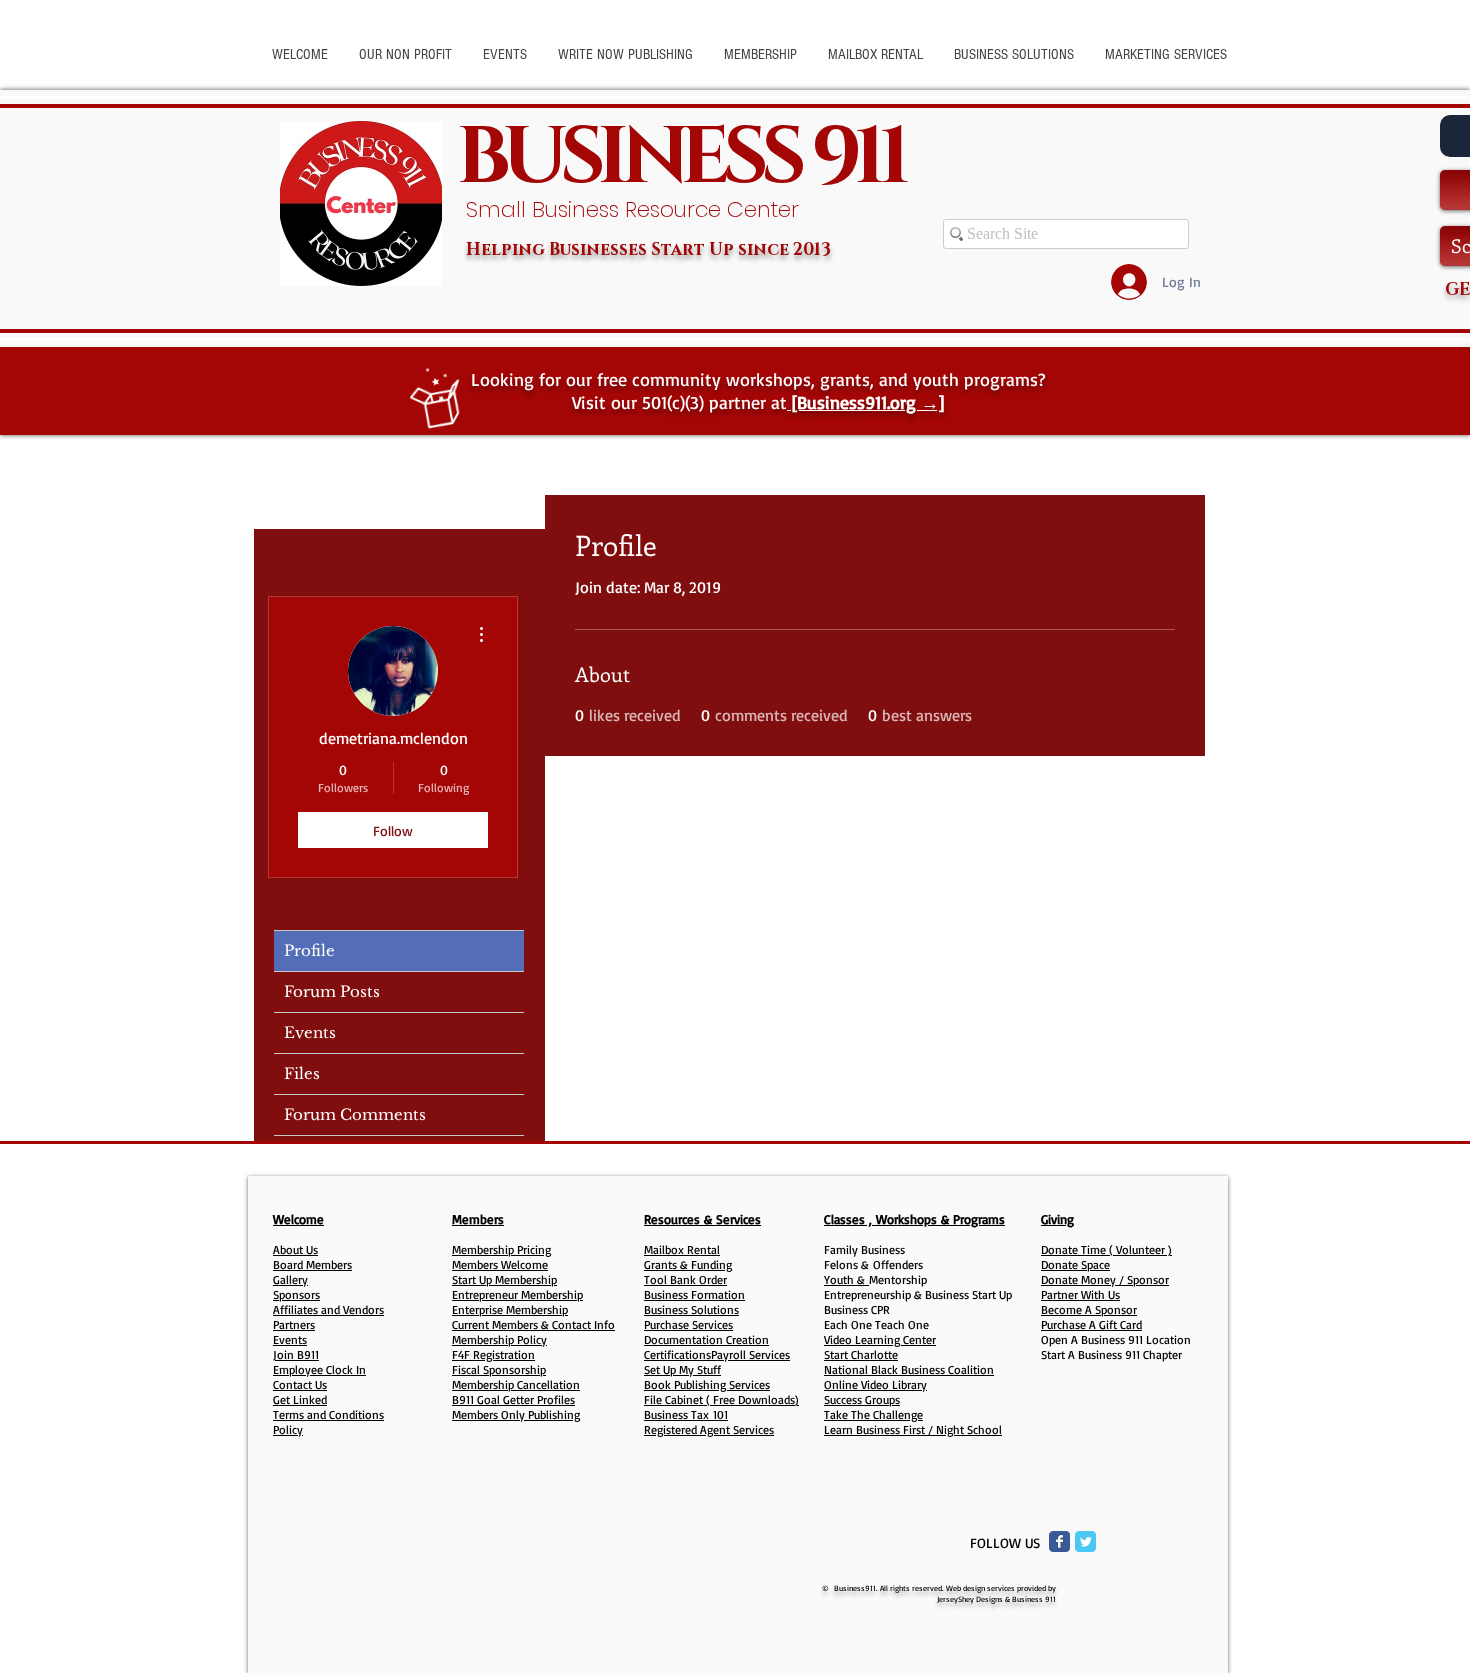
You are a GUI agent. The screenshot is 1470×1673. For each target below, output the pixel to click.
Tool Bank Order (685, 1279)
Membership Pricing (501, 1249)
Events (310, 1032)
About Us (295, 1249)
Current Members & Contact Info (533, 1324)
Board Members (312, 1264)
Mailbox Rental (682, 1249)
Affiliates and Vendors (328, 1309)
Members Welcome (500, 1264)
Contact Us (300, 1384)
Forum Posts (332, 991)
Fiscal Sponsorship (499, 1369)
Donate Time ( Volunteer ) (1106, 1249)
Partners (294, 1324)
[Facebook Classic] (1059, 1541)
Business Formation (694, 1294)
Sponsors (296, 1294)
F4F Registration (493, 1354)
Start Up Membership (504, 1279)
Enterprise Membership (510, 1309)
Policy (288, 1429)
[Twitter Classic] (1085, 1541)
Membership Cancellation (516, 1384)
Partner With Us (1080, 1294)
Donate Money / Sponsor (1105, 1279)
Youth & (846, 1279)
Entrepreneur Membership (517, 1294)
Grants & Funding (688, 1264)
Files (302, 1073)
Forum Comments (355, 1114)
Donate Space (1075, 1264)
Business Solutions (691, 1309)
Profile (309, 950)
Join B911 (296, 1354)
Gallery (290, 1279)
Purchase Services (688, 1324)
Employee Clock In (319, 1369)
